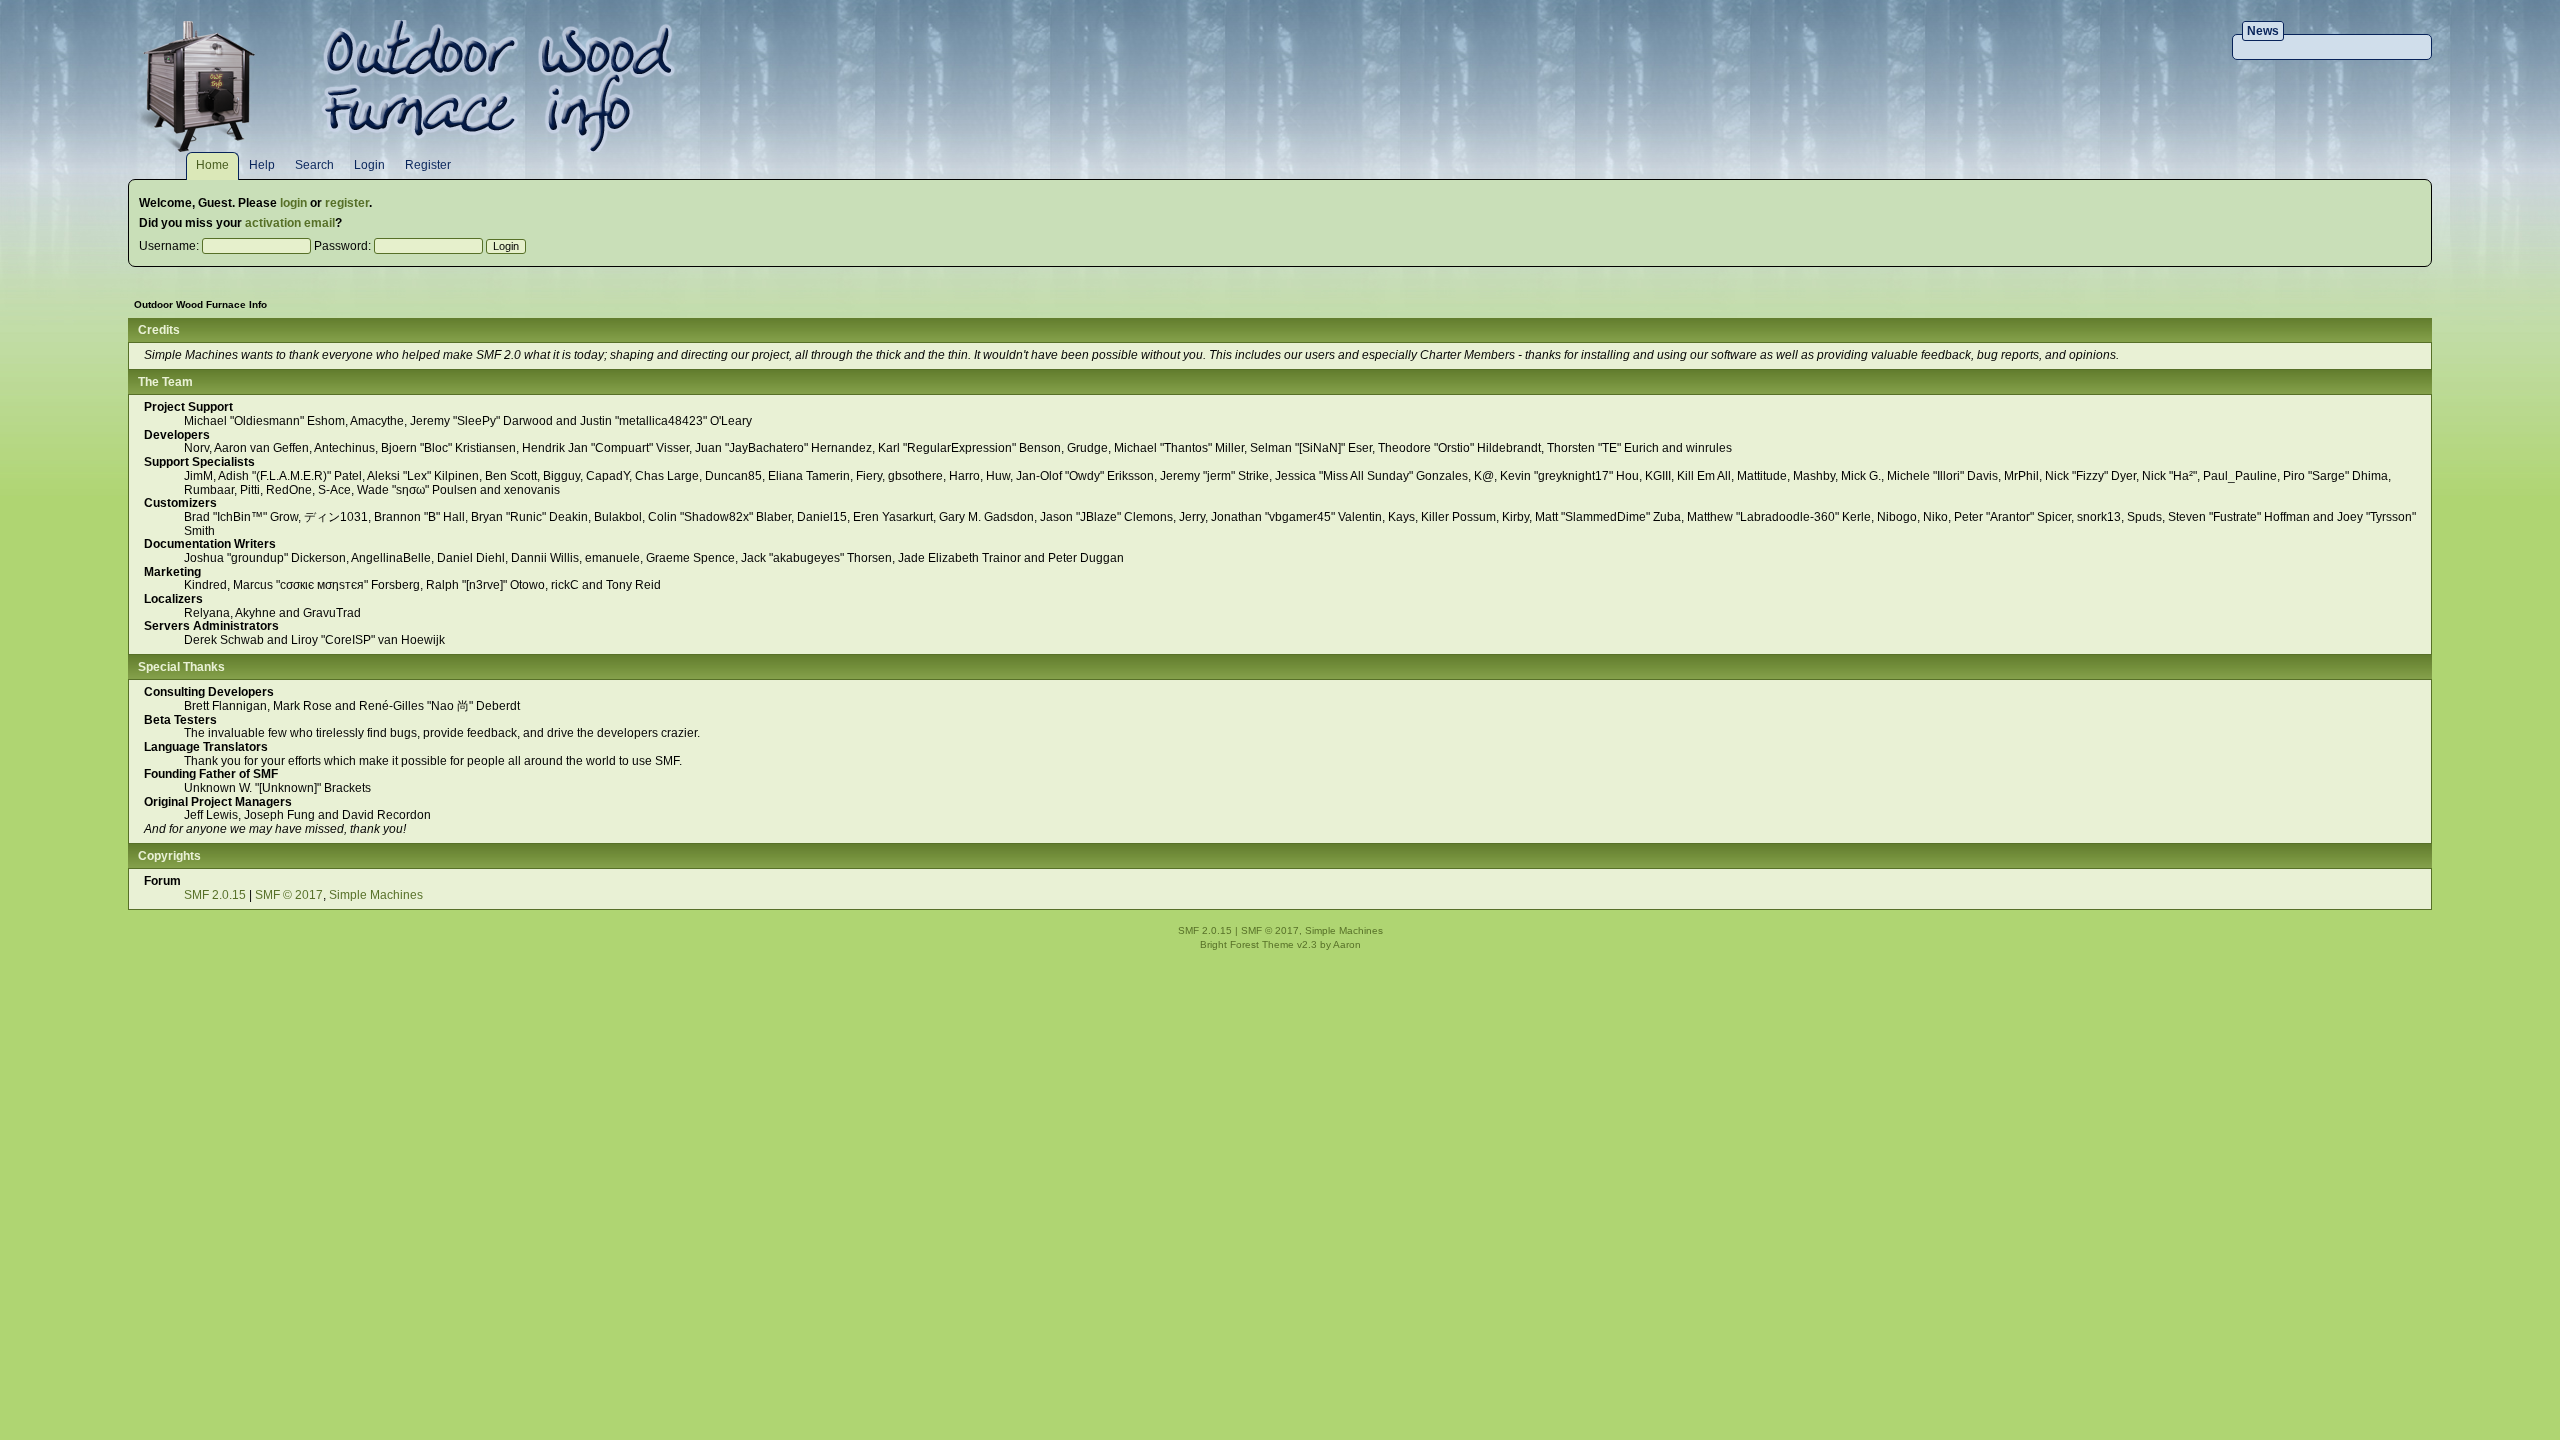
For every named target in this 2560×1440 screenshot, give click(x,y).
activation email (290, 223)
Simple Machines (376, 895)
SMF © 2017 (289, 895)
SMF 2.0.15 (215, 895)
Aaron (1347, 944)
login (293, 203)
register (347, 203)
